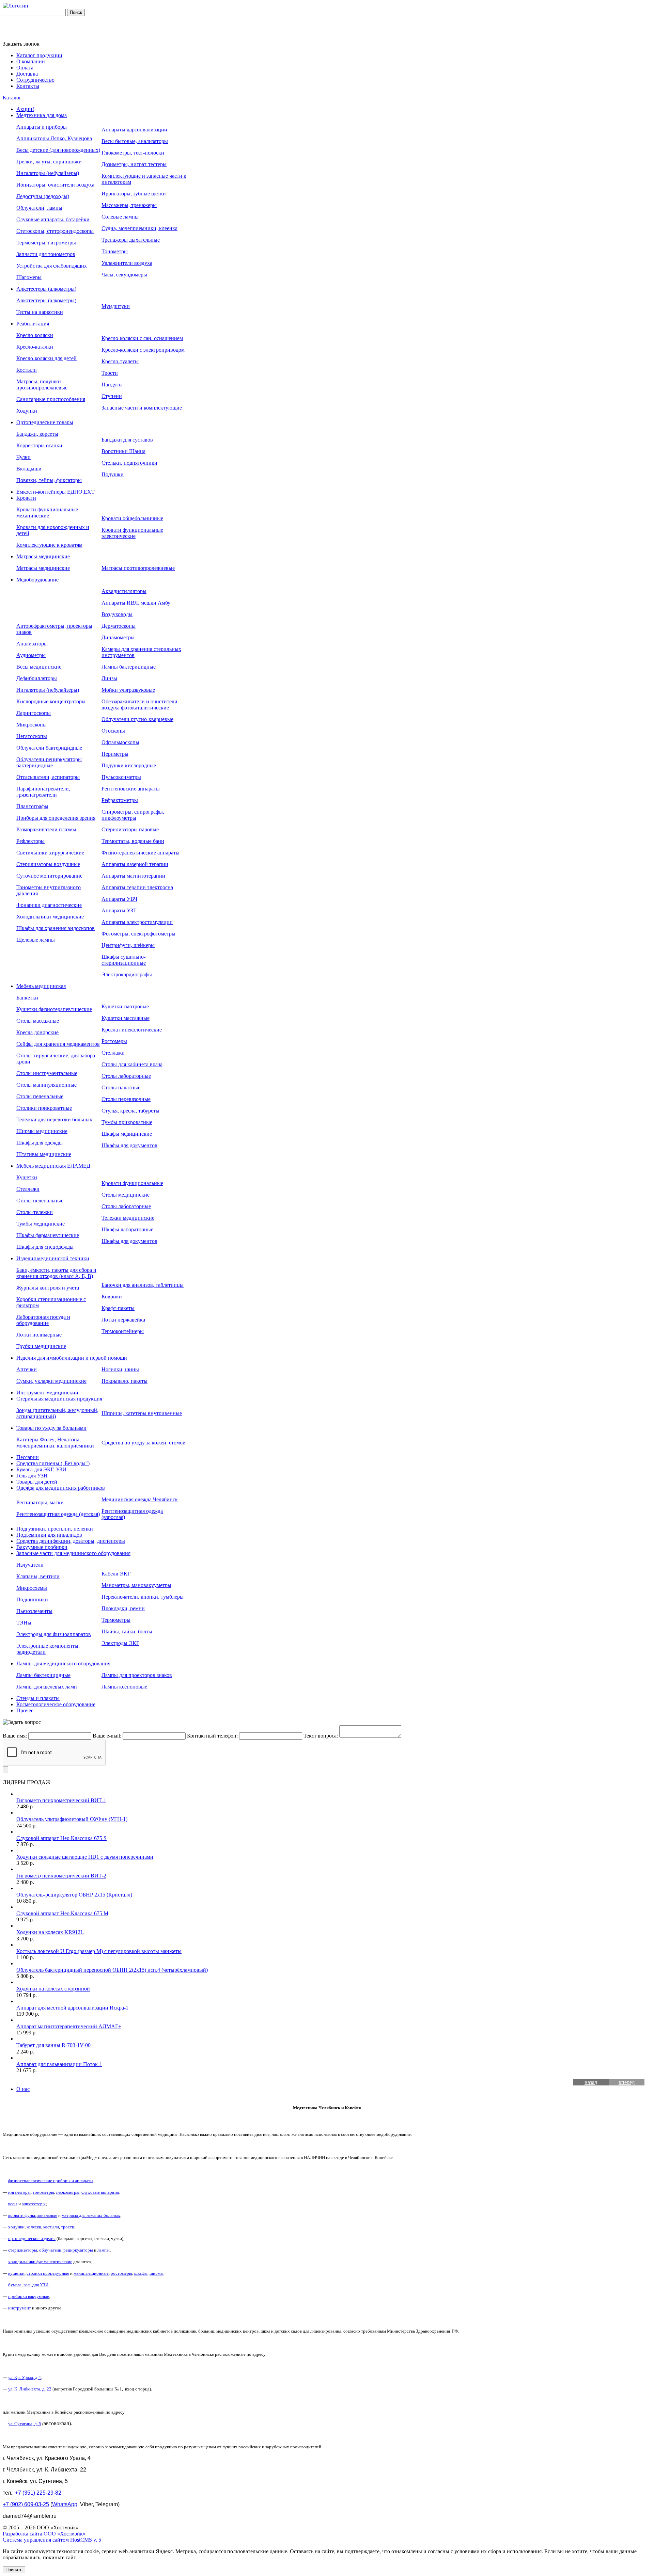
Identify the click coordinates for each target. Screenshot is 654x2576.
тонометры (43, 2192)
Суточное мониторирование (49, 876)
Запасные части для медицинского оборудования (73, 1553)
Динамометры (118, 637)
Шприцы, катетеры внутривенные (142, 1413)
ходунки (16, 2227)
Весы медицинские (39, 667)
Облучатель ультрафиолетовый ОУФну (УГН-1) (72, 1819)
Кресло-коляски (35, 335)
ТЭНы (24, 1623)
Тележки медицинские (128, 1218)
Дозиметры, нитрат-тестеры (134, 164)
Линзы (109, 678)
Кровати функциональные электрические (132, 533)
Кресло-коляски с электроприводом (143, 350)
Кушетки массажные (126, 1018)
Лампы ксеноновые (124, 1687)
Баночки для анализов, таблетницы (143, 1285)
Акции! (25, 109)
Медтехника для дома (42, 115)
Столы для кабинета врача (132, 1064)
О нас (23, 2089)
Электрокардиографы (127, 974)
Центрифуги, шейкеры (128, 945)
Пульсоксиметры (121, 777)
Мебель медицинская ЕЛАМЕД (53, 1166)
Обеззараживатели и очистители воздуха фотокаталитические (139, 705)
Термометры (116, 1620)
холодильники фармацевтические (40, 2262)
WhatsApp (65, 2504)
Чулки (24, 457)
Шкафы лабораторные (127, 1229)
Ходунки (27, 411)
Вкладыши (29, 469)
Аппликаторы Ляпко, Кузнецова (54, 138)
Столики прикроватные (44, 1108)
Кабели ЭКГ (116, 1574)
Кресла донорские (37, 1032)
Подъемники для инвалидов (49, 1535)
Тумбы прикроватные (127, 1122)
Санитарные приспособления (51, 399)
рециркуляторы (78, 2250)
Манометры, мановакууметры (136, 1585)
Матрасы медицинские (43, 556)
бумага (15, 2285)
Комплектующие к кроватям (49, 545)
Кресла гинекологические (132, 1030)
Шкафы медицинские (127, 1134)
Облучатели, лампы (39, 208)
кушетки (16, 2273)
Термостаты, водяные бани (133, 841)
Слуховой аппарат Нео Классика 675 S (61, 1838)
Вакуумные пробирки (42, 1547)
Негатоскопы (32, 736)
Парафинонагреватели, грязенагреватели (43, 792)
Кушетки (27, 1177)
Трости (110, 373)
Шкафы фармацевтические (48, 1235)
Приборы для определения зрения (56, 818)
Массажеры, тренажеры (129, 205)
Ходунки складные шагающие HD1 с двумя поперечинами (85, 1857)
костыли (51, 2227)
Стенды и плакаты (38, 1698)
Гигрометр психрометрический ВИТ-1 (61, 1800)
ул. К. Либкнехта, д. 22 (30, 2389)
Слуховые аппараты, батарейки (53, 219)
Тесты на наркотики (40, 312)
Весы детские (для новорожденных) (58, 150)
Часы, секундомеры (124, 275)
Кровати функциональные (132, 1183)
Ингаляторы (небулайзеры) (48, 173)
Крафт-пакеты (118, 1308)
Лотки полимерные (39, 1335)
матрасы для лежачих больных (91, 2215)
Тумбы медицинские (41, 1224)
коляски (34, 2227)
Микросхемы (32, 1588)
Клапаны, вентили (38, 1576)
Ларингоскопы (34, 713)
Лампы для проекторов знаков (137, 1675)
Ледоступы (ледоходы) (43, 196)
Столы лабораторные (126, 1076)
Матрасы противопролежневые (138, 568)
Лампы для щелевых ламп (47, 1687)
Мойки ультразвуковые (128, 690)
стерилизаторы (23, 2250)
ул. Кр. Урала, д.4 (25, 2377)
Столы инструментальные (47, 1073)
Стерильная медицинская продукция (59, 1399)
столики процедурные (48, 2273)
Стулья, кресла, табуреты (130, 1111)
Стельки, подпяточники (129, 463)
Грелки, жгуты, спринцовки (49, 162)
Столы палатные (121, 1087)
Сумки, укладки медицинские (51, 1381)
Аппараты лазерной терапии (135, 864)
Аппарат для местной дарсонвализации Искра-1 (72, 2008)
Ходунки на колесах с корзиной (53, 1989)
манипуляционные (91, 2273)
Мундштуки (116, 306)
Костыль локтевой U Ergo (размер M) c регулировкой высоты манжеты (99, 1951)
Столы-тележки (35, 1212)
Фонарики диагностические (49, 905)
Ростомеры (114, 1041)
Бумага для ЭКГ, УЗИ (41, 1469)
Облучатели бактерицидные (49, 748)
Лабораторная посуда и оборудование (43, 1320)
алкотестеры (34, 2204)
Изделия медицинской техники (53, 1258)
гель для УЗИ (36, 2285)
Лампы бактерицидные (129, 667)
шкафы (141, 2273)
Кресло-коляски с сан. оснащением (142, 338)
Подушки (113, 474)
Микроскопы (32, 725)
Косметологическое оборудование (56, 1704)
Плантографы (32, 806)
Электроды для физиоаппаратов (54, 1634)
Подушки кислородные (129, 765)
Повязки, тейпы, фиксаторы (49, 480)
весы (13, 2204)
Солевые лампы (120, 217)
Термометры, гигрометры (46, 243)
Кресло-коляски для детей (46, 358)
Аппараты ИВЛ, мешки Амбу (136, 603)
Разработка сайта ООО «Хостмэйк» (44, 2534)
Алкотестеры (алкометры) (46, 289)
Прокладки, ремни (123, 1608)
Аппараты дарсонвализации (134, 130)
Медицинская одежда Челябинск (140, 1499)
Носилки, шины (120, 1369)
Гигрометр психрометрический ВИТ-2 (61, 1876)
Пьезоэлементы (34, 1611)
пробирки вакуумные (29, 2296)
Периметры (115, 754)
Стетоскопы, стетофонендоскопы (55, 231)
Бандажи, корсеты (37, 434)
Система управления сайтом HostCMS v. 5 (52, 2540)
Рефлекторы (30, 841)
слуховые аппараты (100, 2192)
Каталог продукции (39, 55)
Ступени (112, 396)
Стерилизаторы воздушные (48, 864)
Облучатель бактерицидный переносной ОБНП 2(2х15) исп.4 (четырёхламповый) (112, 1970)
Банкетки (27, 998)
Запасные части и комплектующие (142, 408)
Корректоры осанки (39, 445)
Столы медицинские (126, 1195)
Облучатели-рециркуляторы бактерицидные (49, 762)
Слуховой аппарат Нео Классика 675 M (62, 1913)
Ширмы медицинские (42, 1131)
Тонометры (115, 251)
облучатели (50, 2250)
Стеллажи (113, 1053)
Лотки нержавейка (123, 1320)
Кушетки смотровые (125, 1006)
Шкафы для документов (129, 1145)
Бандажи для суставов (127, 440)
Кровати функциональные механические (47, 513)
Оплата (25, 68)
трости (68, 2227)
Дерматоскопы (119, 626)
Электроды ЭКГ (120, 1643)
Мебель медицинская (41, 986)
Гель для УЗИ (32, 1476)
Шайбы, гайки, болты (127, 1631)
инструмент (20, 2308)
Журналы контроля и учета (48, 1288)
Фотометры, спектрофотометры (138, 934)
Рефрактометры (120, 800)
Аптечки (27, 1369)
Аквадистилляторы (124, 591)
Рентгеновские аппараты (131, 789)
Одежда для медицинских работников (61, 1488)
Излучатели (30, 1565)
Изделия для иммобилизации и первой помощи (72, 1358)
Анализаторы (32, 644)
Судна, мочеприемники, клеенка (139, 228)
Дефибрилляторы (37, 678)
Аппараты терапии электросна (137, 887)
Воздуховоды (117, 614)
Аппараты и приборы (42, 127)
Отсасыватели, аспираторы (48, 777)
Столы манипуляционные (46, 1085)
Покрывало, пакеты (124, 1381)
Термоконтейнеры (123, 1331)
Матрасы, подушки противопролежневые (42, 385)
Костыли (27, 370)
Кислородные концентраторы (51, 701)
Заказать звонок (21, 44)
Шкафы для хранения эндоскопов (56, 928)
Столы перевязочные (126, 1099)
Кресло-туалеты (120, 361)
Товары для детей (37, 1482)
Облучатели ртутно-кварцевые (137, 719)
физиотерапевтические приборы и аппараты (51, 2181)
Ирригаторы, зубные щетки (134, 194)
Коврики (112, 1297)
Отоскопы (113, 731)
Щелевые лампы (36, 940)
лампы (104, 2250)
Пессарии (28, 1457)
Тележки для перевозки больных (54, 1119)
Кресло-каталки (35, 347)
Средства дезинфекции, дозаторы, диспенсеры (71, 1541)
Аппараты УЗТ (119, 910)
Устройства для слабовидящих (52, 266)
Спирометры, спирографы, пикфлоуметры (133, 815)
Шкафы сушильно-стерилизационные (124, 960)
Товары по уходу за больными (51, 1428)
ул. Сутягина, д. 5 (25, 2424)
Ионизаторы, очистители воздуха (55, 185)
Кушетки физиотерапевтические (54, 1009)
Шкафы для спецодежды (45, 1247)
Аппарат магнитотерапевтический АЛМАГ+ (69, 2026)
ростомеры (121, 2273)
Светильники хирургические (50, 853)
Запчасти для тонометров (46, 254)
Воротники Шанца (123, 451)
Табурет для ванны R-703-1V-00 (53, 2045)
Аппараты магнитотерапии (133, 876)
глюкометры (68, 2192)
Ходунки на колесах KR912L (50, 1932)
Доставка (27, 74)
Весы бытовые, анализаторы (135, 141)
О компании (31, 61)
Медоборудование (37, 580)
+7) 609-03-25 (26, 2504)
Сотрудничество (35, 80)
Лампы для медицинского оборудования (63, 1663)
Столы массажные (38, 1021)
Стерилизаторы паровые (130, 829)
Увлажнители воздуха (127, 263)
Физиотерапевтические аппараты (141, 853)
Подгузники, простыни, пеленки (55, 1529)
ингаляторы (19, 2192)
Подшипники (32, 1599)
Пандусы (112, 385)
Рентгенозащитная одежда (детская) (58, 1514)
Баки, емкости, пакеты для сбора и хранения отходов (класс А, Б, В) (56, 1273)
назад (591, 2082)
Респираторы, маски (40, 1502)
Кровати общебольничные (132, 518)
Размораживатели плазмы (46, 829)
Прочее (25, 1710)
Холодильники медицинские (50, 917)
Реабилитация (33, 324)
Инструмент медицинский (47, 1393)
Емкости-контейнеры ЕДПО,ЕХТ (56, 492)
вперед (627, 2082)
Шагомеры (29, 277)
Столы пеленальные (40, 1096)
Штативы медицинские (44, 1154)
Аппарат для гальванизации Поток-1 (59, 2064)
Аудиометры (31, 655)
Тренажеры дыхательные (131, 240)
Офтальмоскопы (120, 742)
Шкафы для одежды (40, 1143)
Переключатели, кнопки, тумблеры (143, 1597)
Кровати (26, 498)
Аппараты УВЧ (119, 899)
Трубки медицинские (41, 1346)
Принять (14, 2570)
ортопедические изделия (32, 2238)
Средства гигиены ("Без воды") (53, 1463)
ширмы (157, 2273)
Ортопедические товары (45, 422)
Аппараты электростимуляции (137, 922)
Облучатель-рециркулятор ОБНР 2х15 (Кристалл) (74, 1895)
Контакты (28, 86)
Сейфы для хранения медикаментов (58, 1044)
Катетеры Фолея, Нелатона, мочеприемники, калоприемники (55, 1443)
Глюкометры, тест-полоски (133, 153)
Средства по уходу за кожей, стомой (144, 1443)
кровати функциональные (33, 2215)
